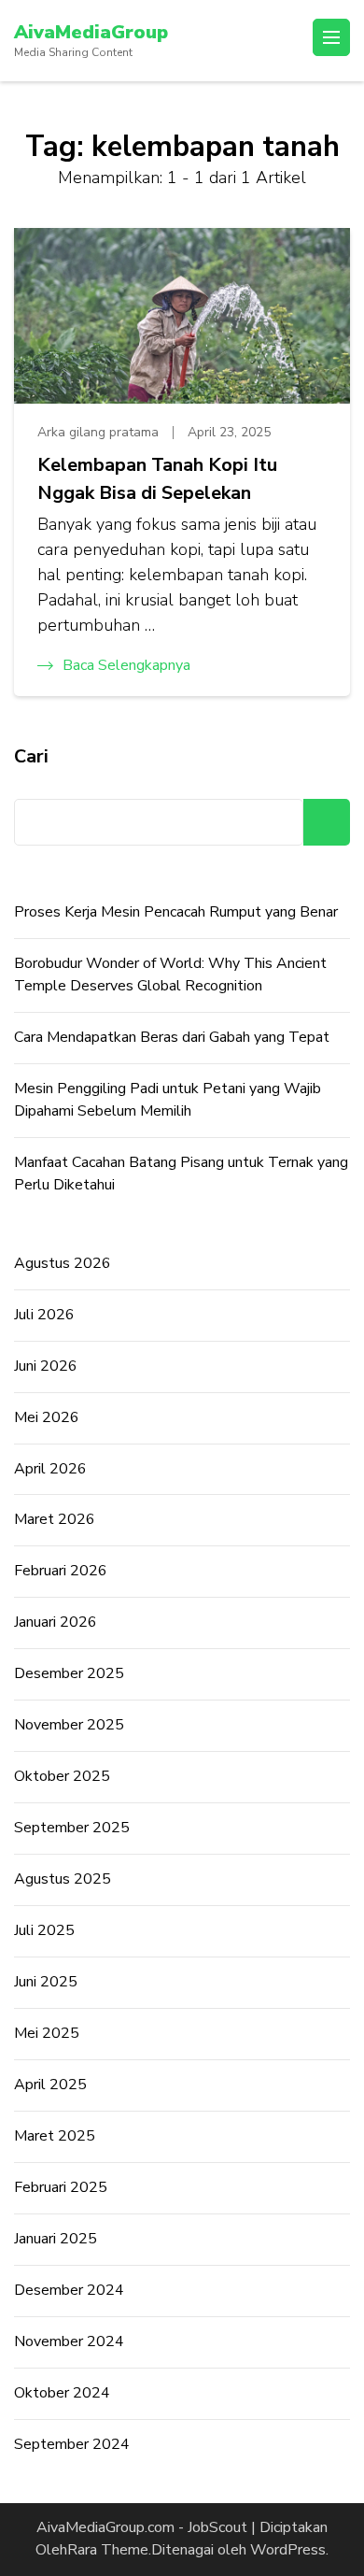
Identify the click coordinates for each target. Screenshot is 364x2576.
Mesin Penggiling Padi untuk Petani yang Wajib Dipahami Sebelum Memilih (168, 1100)
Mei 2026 (47, 1417)
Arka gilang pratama (98, 432)
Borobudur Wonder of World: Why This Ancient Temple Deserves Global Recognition (170, 975)
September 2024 (72, 2444)
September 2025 (72, 1828)
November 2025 (69, 1725)
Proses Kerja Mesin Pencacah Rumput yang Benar (176, 912)
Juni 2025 (46, 1982)
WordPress (288, 2550)
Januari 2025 (56, 2239)
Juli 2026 (44, 1315)
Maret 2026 (55, 1519)
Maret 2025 (55, 2136)
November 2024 (69, 2341)
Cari (31, 756)
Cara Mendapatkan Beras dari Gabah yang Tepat (172, 1037)
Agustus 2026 (63, 1263)
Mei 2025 (47, 2033)
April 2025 (50, 2085)
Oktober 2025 (62, 1776)
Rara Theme (108, 2550)
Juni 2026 (46, 1366)
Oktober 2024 (62, 2393)
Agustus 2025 (63, 1879)
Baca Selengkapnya (126, 665)
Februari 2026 (61, 1571)
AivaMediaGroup (91, 32)
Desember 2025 (69, 1673)
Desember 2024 (69, 2290)
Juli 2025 (44, 1930)
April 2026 (50, 1469)
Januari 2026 (56, 1622)
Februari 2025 (61, 2187)
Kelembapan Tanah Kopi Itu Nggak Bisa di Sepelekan (157, 479)
